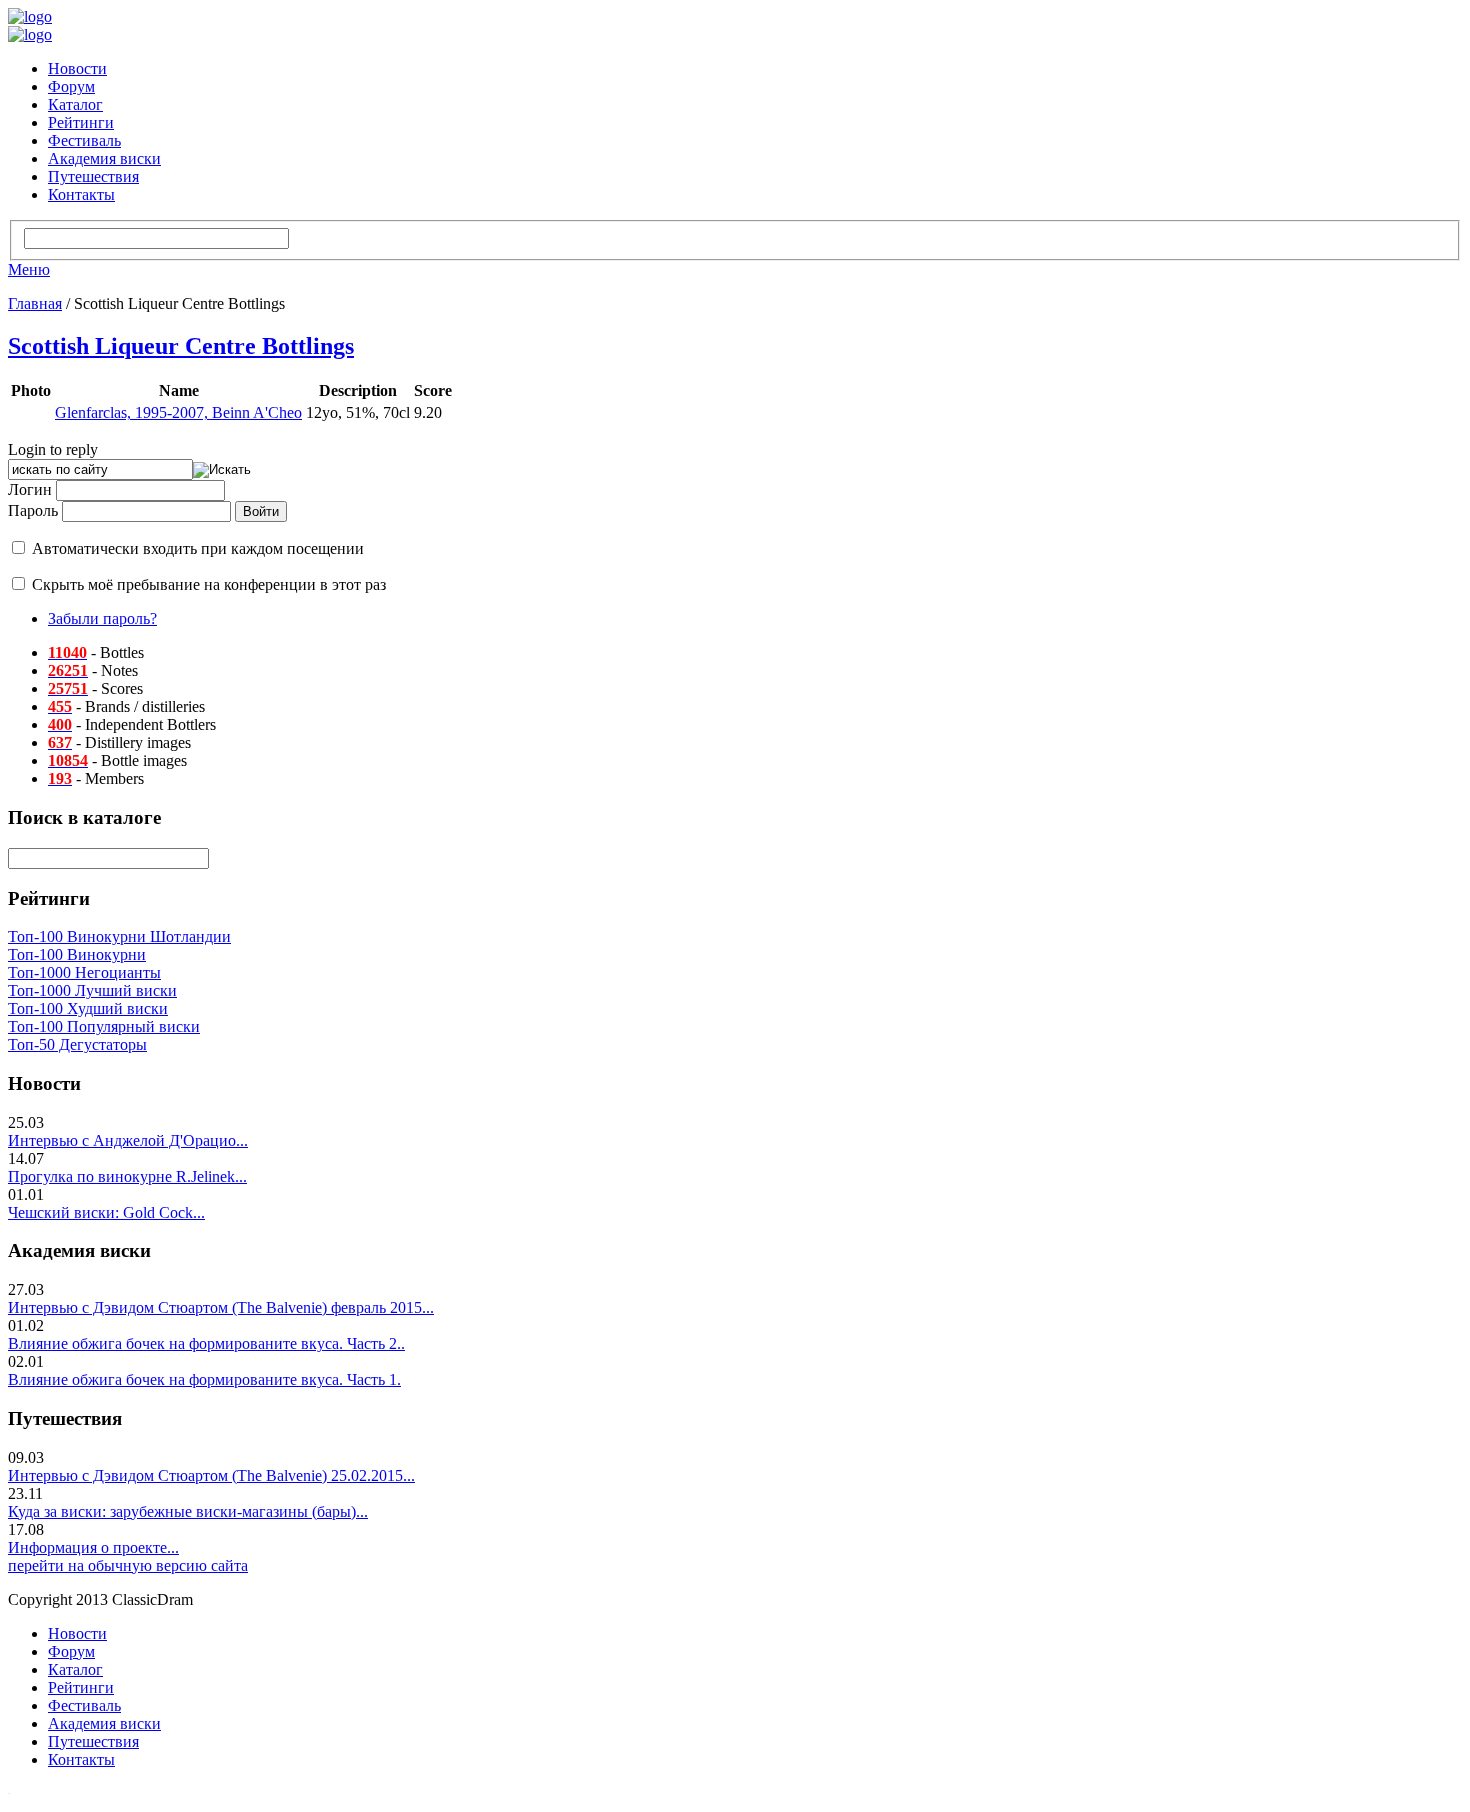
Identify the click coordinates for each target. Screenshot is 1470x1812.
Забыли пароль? (102, 618)
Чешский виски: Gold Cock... (106, 1212)
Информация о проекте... (93, 1547)
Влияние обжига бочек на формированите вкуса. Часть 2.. (206, 1343)
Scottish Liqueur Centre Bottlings (181, 346)
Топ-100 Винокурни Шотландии (119, 936)
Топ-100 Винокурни (77, 954)
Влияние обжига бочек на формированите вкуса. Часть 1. (204, 1379)
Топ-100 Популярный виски (104, 1026)
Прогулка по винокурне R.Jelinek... (127, 1176)
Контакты (81, 194)
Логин (30, 489)
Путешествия (93, 176)
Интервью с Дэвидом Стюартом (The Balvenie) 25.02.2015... (211, 1475)
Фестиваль (84, 140)
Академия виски (104, 158)
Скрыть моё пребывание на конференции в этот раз (209, 584)
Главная (35, 303)
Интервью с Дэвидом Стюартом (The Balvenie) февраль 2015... (221, 1307)
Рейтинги (81, 122)
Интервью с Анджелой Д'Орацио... (128, 1140)
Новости (77, 68)
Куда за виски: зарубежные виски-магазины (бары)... (188, 1511)
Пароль (33, 510)
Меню (29, 269)
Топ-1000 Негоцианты (84, 972)
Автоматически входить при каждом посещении (198, 548)
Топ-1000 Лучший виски (92, 990)
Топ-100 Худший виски (88, 1008)
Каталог (75, 104)
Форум (71, 86)
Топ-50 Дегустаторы (77, 1044)
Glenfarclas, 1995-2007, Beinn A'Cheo (178, 412)
